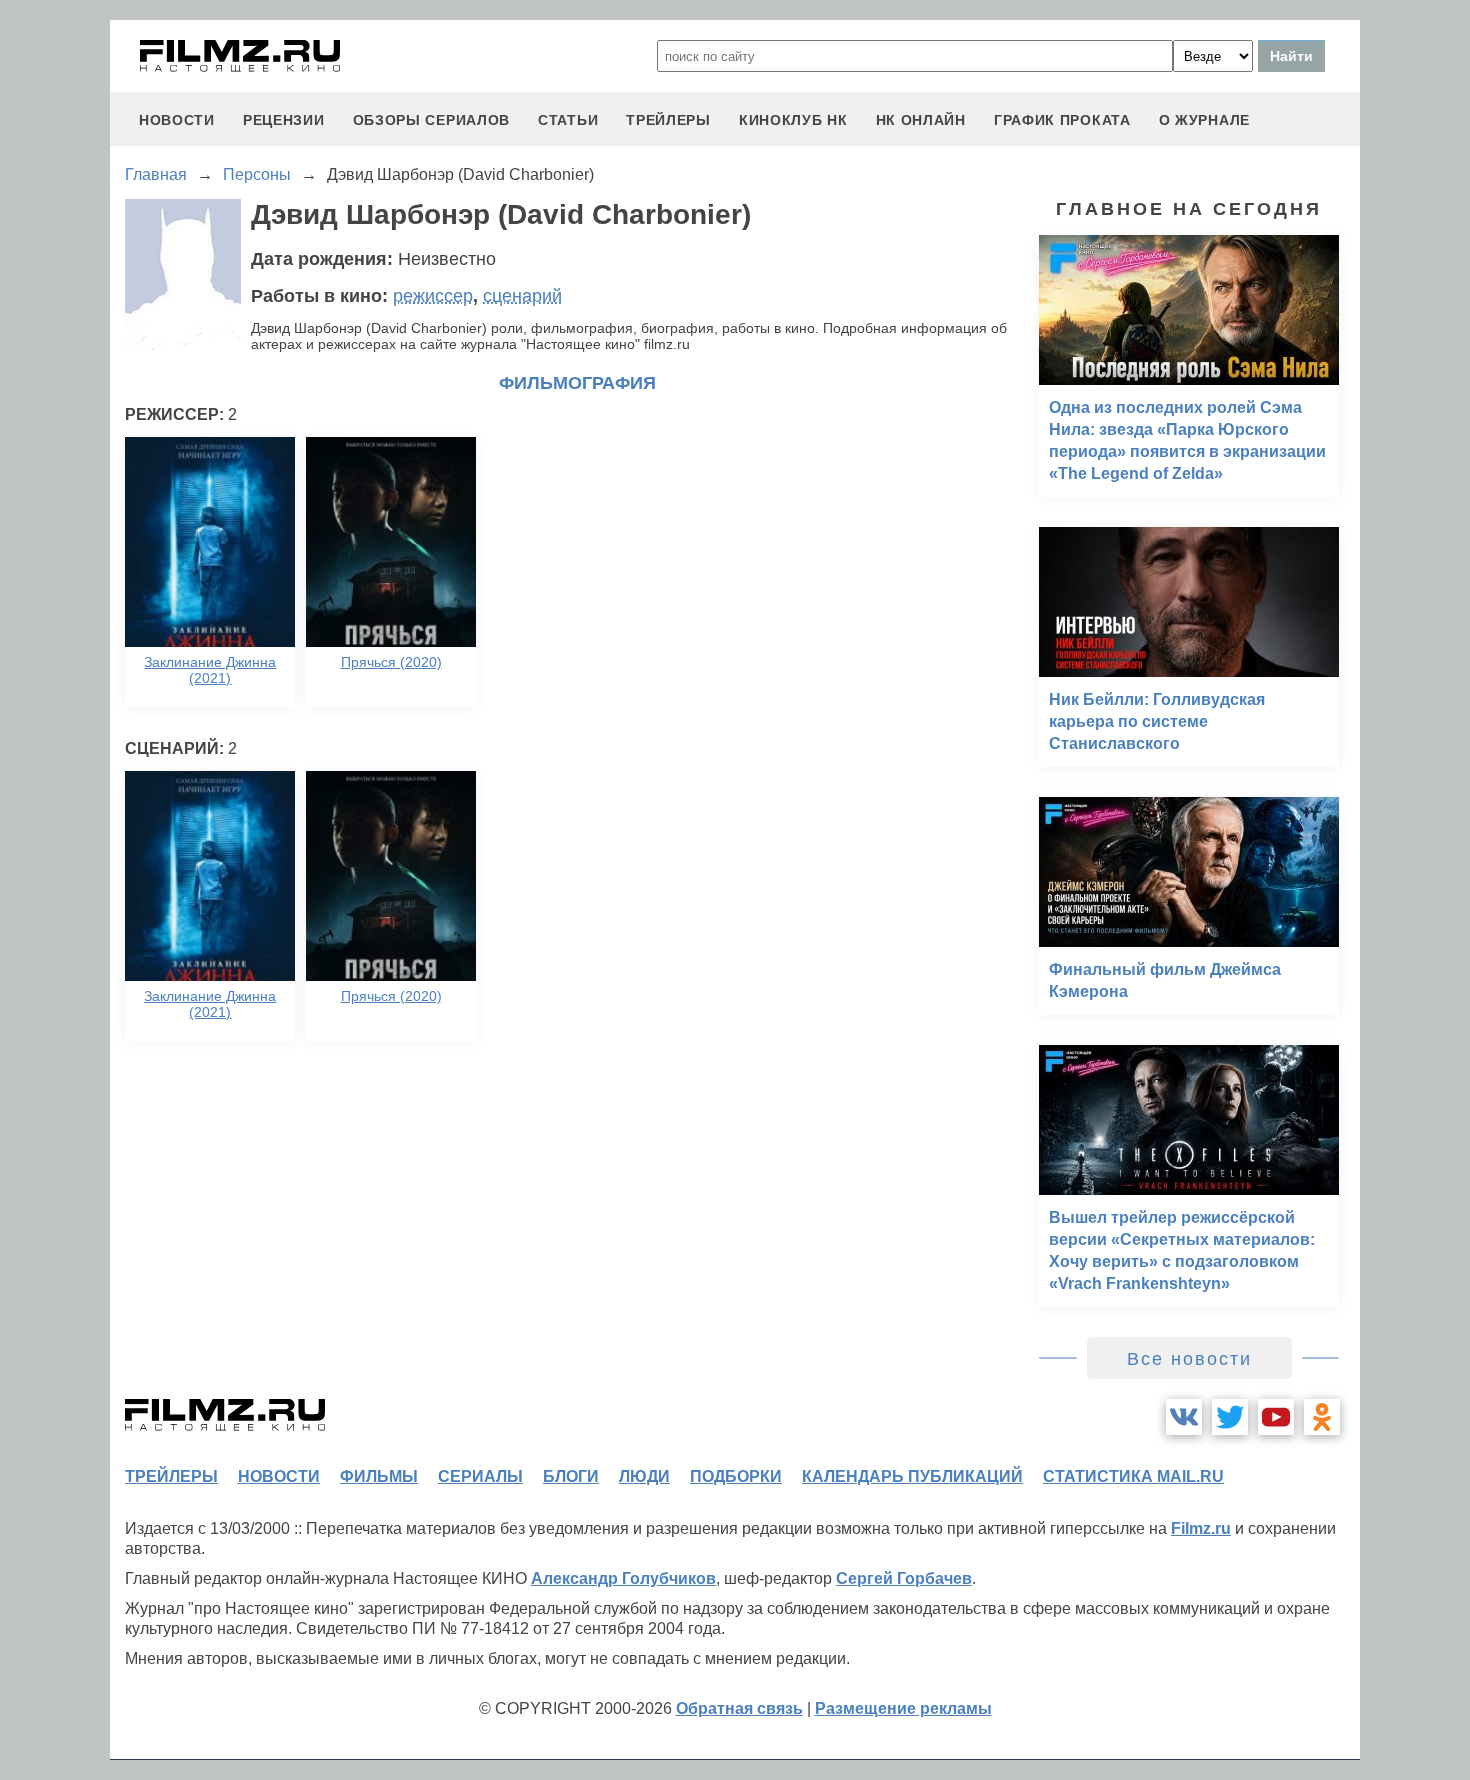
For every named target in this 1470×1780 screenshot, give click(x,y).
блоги (571, 1476)
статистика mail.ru (1133, 1476)
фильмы (379, 1476)
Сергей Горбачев (904, 1578)
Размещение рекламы (903, 1708)
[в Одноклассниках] (1322, 1417)
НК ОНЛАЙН (921, 120)
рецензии (284, 120)
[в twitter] (1230, 1417)
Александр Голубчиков (623, 1578)
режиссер (433, 296)
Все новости (1189, 1359)
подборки (736, 1476)
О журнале (1204, 120)
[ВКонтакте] (1184, 1417)
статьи (568, 120)
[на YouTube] (1276, 1417)
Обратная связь (739, 1708)
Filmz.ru (1201, 1528)
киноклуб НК (793, 120)
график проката (1062, 120)
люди (644, 1476)
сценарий (522, 296)
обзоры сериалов (432, 120)
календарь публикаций (912, 1476)
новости (177, 120)
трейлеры (668, 120)
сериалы (480, 1476)
